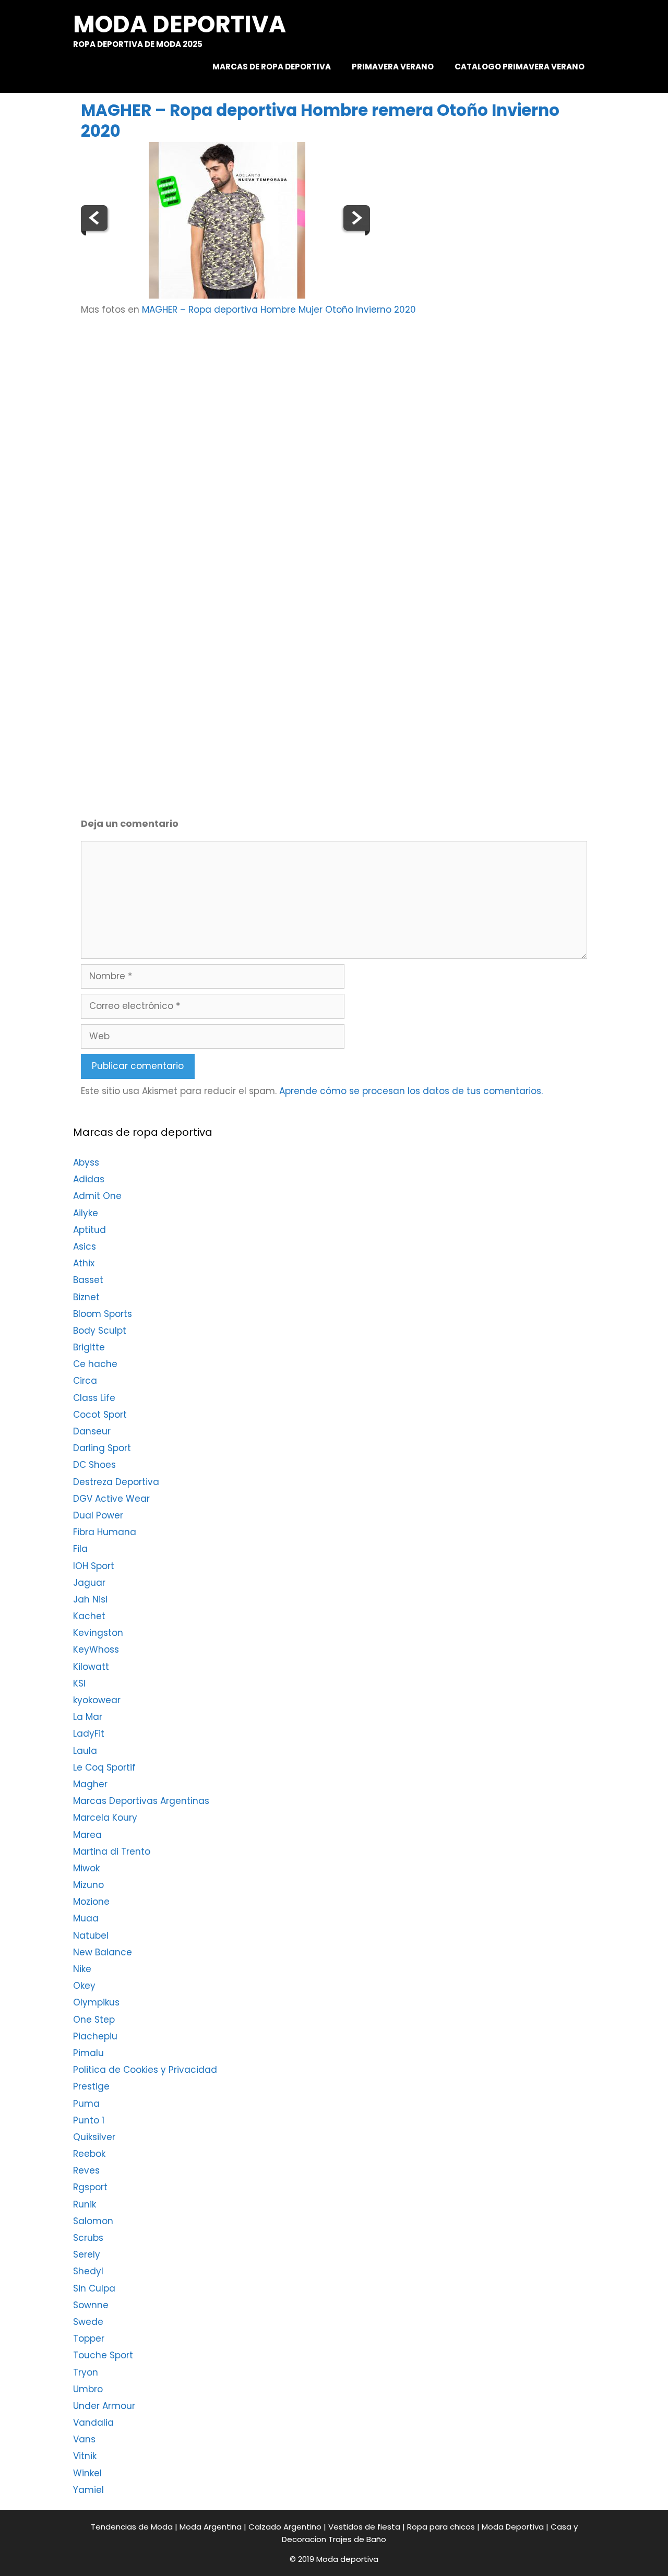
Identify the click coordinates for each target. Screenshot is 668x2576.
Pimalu (88, 2053)
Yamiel (88, 2490)
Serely (87, 2254)
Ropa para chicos (441, 2527)
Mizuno (88, 1885)
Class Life (94, 1398)
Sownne (91, 2305)
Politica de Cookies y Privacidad (145, 2070)
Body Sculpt (100, 1331)
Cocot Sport (100, 1415)
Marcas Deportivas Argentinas (141, 1801)
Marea (87, 1835)
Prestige (91, 2086)
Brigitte (89, 1347)
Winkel (87, 2473)
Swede (88, 2322)
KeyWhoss (96, 1649)
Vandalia (93, 2423)
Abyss (86, 1162)
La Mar (88, 1717)
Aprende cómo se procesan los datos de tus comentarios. (411, 1091)
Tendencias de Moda (132, 2527)
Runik (85, 2204)
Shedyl (88, 2271)
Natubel (91, 1936)
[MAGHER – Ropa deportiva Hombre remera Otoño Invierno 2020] (227, 295)
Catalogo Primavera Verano (520, 67)
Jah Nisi (90, 1599)
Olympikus (96, 2002)
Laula (85, 1751)
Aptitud (90, 1230)
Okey (84, 1986)
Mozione (91, 1902)
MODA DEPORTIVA (180, 24)
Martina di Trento (112, 1851)
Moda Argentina (211, 2527)
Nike (82, 1969)
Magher (90, 1784)
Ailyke (86, 1213)
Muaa (86, 1918)
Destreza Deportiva (116, 1482)
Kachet (89, 1616)
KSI (79, 1683)
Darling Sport (102, 1448)
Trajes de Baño (357, 2539)
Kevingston (98, 1633)
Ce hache (95, 1364)
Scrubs (88, 2238)
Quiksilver (94, 2137)
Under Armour (104, 2406)
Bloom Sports (103, 1314)
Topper (89, 2338)
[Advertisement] (356, 408)
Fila (80, 1549)
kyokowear (97, 1700)
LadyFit (89, 1734)
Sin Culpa (94, 2288)
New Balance (103, 1952)
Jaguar (89, 1583)
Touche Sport (103, 2355)
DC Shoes (94, 1465)
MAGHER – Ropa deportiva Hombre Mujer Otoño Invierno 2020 (279, 310)
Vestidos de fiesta (364, 2527)
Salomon (93, 2221)
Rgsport (90, 2187)
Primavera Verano (393, 67)
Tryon (86, 2372)
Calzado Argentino (285, 2527)
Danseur (92, 1431)
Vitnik (85, 2456)
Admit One (97, 1196)
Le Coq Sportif (104, 1767)
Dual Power (98, 1515)
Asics (85, 1247)
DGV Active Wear (111, 1499)
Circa (85, 1381)
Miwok (86, 1868)
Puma (86, 2104)
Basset (88, 1280)
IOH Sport (94, 1566)
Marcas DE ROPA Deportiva (272, 67)
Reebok (89, 2154)
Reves (86, 2170)
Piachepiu (95, 2036)
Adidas (89, 1179)
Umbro (88, 2389)
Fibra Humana (105, 1532)
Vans (84, 2439)
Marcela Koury (105, 1818)
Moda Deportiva (513, 2527)
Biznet (86, 1297)
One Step (94, 2020)
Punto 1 (89, 2120)
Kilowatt (91, 1667)
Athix (84, 1263)
